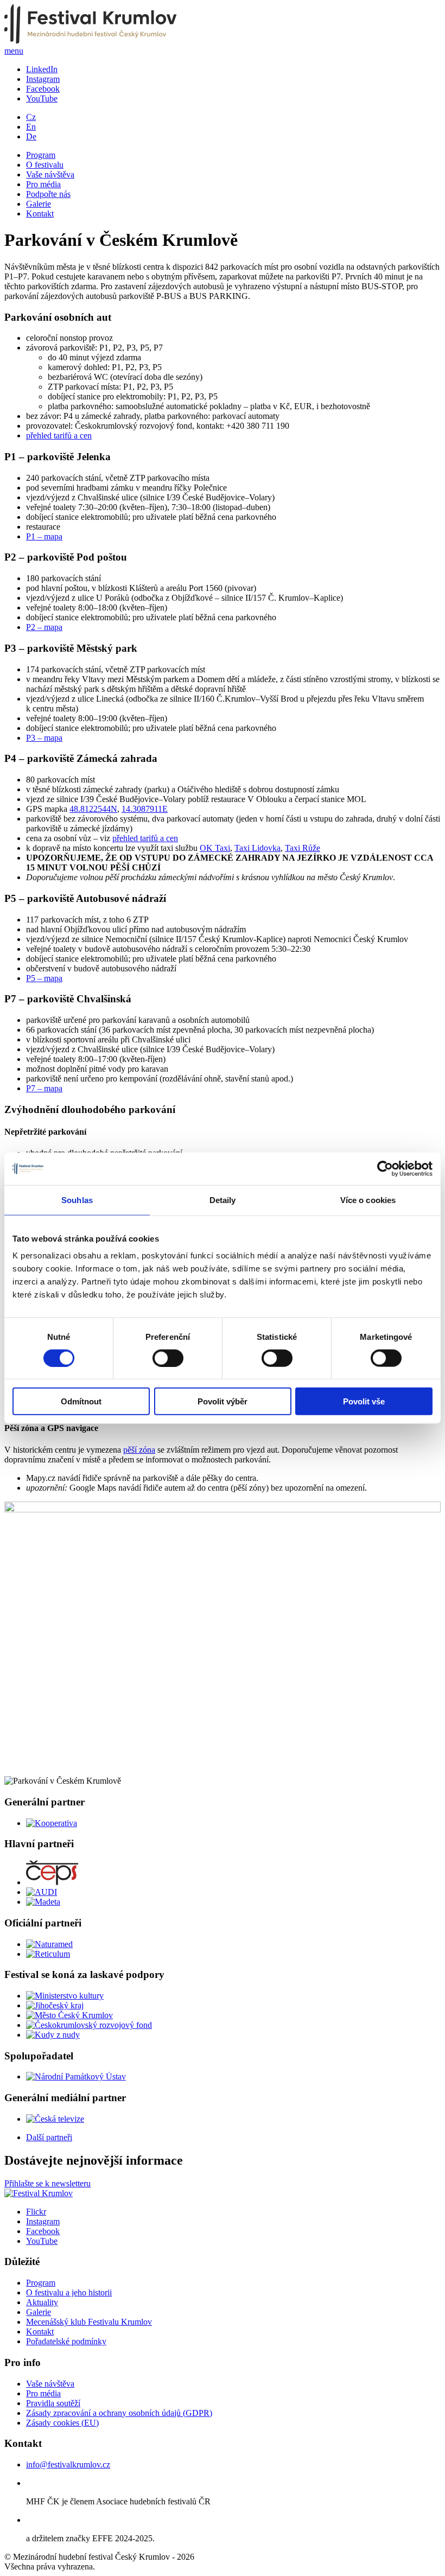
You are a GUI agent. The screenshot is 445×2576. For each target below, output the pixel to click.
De (31, 136)
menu (14, 51)
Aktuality (42, 2302)
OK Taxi (215, 848)
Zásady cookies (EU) (62, 2423)
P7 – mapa (44, 1088)
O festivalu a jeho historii (69, 2292)
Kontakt (40, 214)
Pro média (43, 184)
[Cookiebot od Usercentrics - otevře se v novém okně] (385, 1168)
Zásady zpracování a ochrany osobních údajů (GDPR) (119, 2413)
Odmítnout (81, 1401)
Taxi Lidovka (258, 848)
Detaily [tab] (223, 1200)
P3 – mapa (44, 738)
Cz (31, 117)
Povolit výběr (223, 1401)
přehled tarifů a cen (59, 435)
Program (41, 155)
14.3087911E (145, 809)
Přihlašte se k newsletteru (47, 2183)
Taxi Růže (303, 848)
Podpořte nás (48, 194)
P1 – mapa (44, 536)
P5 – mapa (44, 978)
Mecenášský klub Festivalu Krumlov (89, 2322)
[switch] (168, 1358)
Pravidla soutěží (53, 2403)
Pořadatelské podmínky (66, 2341)
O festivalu (45, 165)
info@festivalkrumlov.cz (68, 2464)
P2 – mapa (44, 627)
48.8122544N (93, 809)
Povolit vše (364, 1401)
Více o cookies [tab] (368, 1200)
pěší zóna (139, 1450)
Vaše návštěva (50, 174)
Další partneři (49, 2137)
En (31, 127)
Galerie (39, 204)
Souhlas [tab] (77, 1200)
